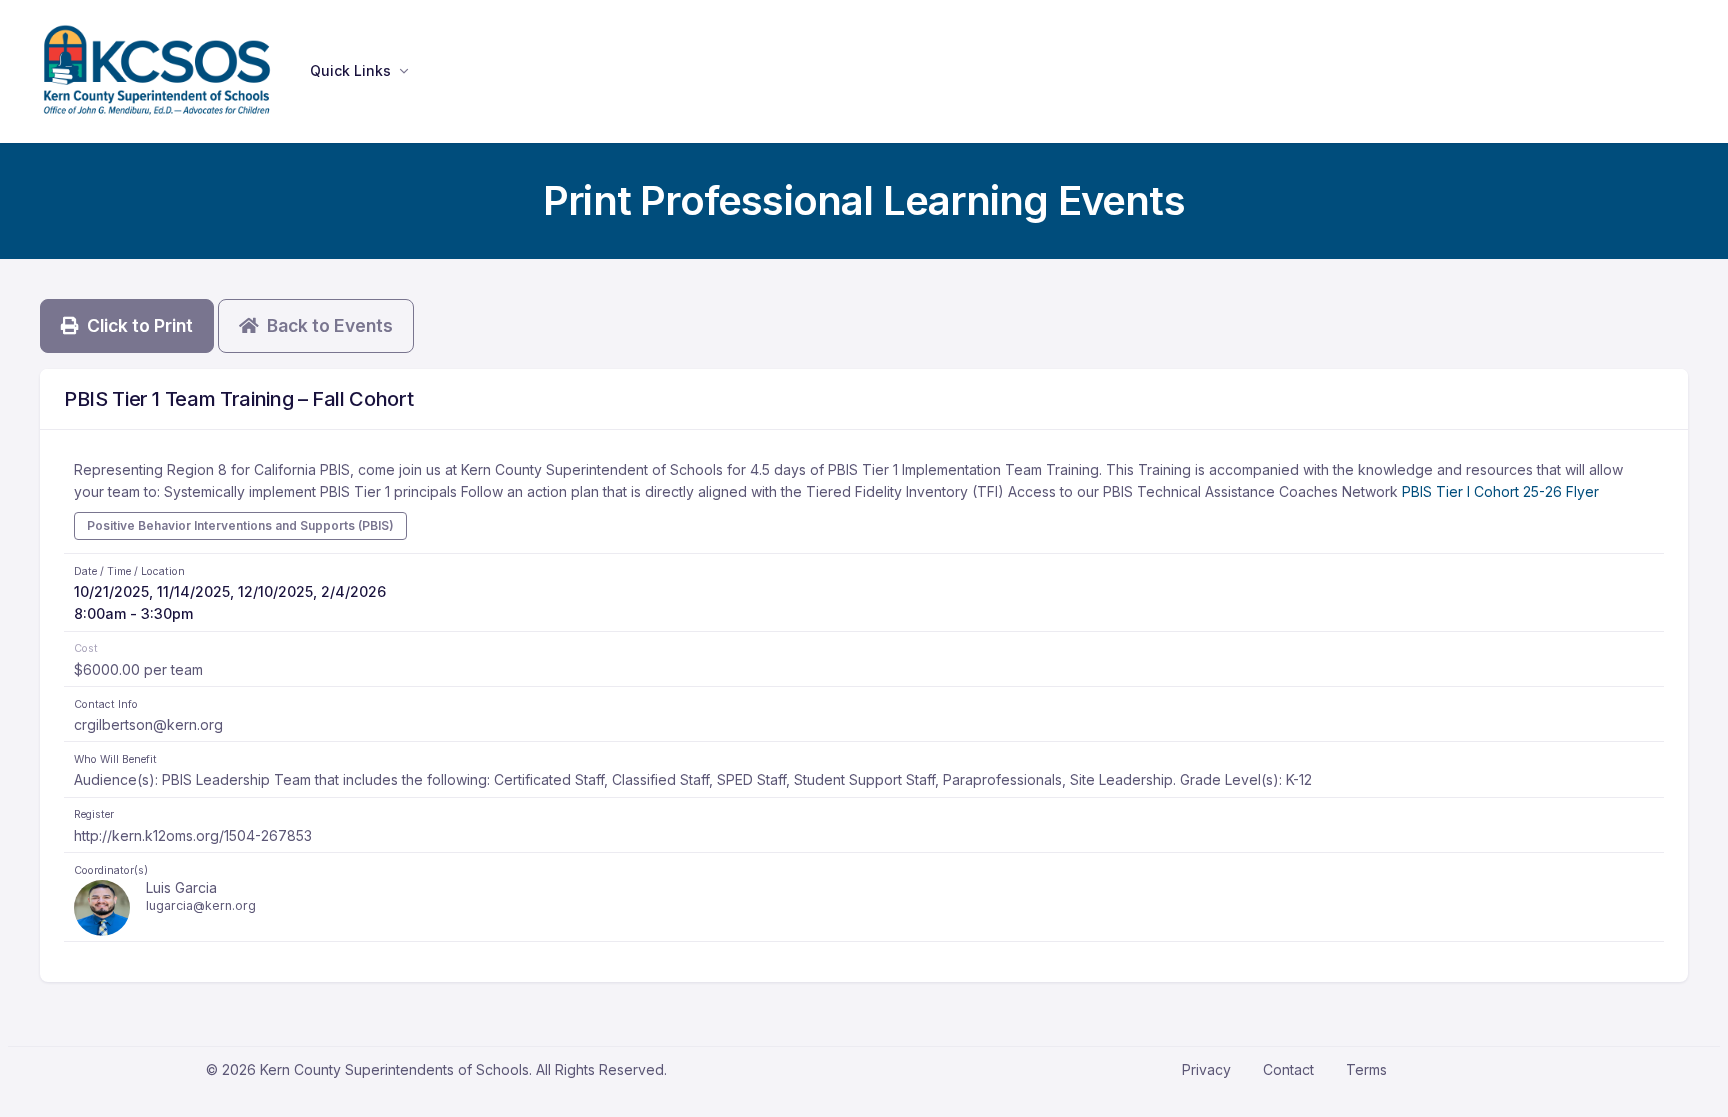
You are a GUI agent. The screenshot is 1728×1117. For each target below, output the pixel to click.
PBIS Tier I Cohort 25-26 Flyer (1500, 491)
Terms (1366, 1069)
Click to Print (136, 325)
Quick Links (350, 70)
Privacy (1206, 1069)
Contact (1288, 1069)
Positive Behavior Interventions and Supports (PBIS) (240, 525)
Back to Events (326, 325)
